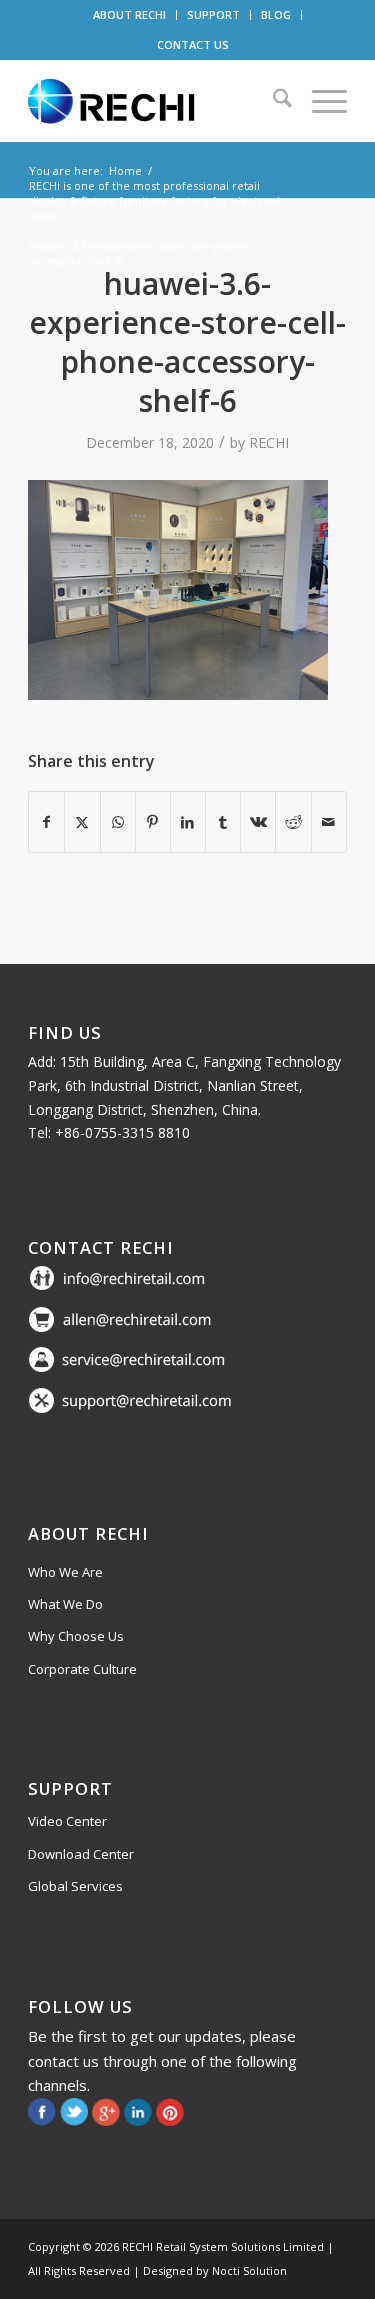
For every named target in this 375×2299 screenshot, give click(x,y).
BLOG (276, 14)
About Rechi (88, 1533)
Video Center (67, 1821)
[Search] (272, 101)
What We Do (65, 1604)
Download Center (81, 1854)
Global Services (75, 1886)
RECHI (269, 442)
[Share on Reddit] (293, 822)
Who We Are (65, 1572)
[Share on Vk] (258, 822)
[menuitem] (130, 15)
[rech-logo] (155, 101)
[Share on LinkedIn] (188, 822)
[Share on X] (82, 822)
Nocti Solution (249, 2270)
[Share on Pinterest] (153, 822)
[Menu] (319, 101)
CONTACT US (193, 44)
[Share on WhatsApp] (118, 822)
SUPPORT (213, 14)
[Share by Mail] (329, 822)
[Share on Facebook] (46, 822)
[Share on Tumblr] (223, 822)
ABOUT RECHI (129, 14)
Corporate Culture (82, 1669)
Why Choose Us (76, 1636)
